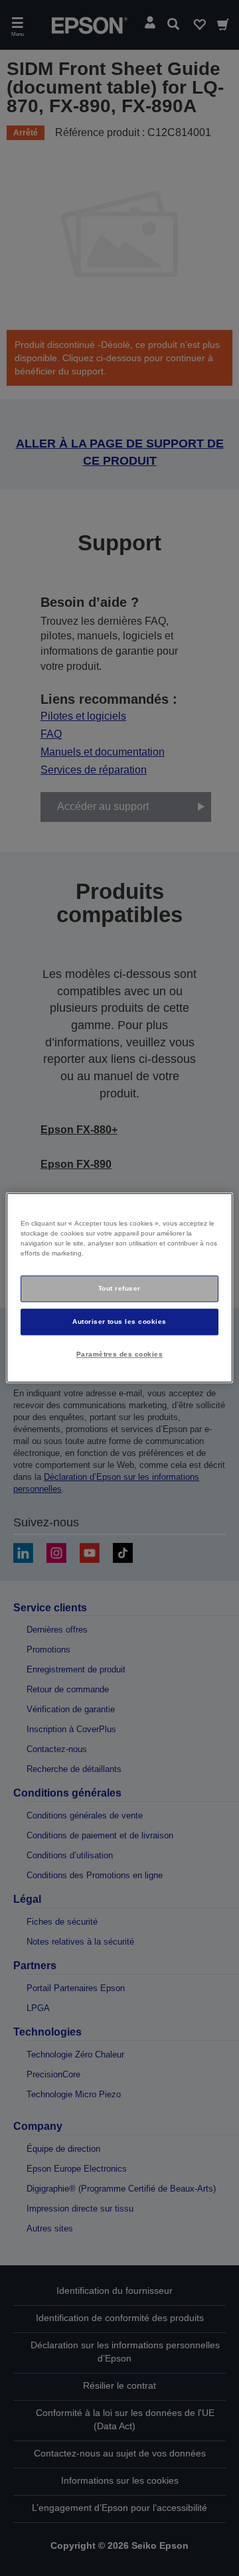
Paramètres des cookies (120, 1354)
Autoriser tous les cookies (119, 1322)
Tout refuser (119, 1288)
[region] (119, 1288)
